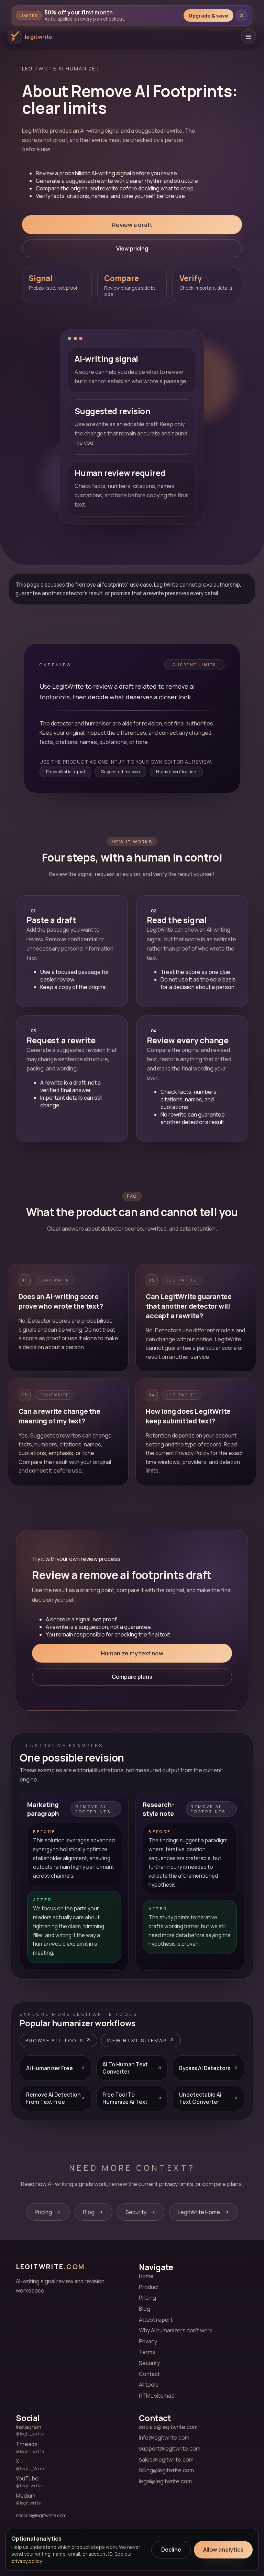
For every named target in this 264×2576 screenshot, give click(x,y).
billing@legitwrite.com (166, 2470)
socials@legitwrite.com (41, 2516)
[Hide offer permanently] (242, 15)
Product (149, 2287)
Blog (145, 2309)
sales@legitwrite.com (166, 2460)
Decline (171, 2550)
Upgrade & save (208, 16)
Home (146, 2276)
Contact (149, 2374)
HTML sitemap (157, 2396)
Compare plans (132, 1677)
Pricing (147, 2298)
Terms (147, 2352)
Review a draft (132, 225)
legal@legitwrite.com (165, 2481)
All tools (149, 2385)
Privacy (148, 2341)
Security (149, 2363)
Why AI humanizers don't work (176, 2330)
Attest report (156, 2320)
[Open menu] (249, 37)
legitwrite (50, 2267)
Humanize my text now (132, 1653)
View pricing (132, 248)
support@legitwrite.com (170, 2449)
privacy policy (26, 2561)
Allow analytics (223, 2550)
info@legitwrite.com (164, 2438)
